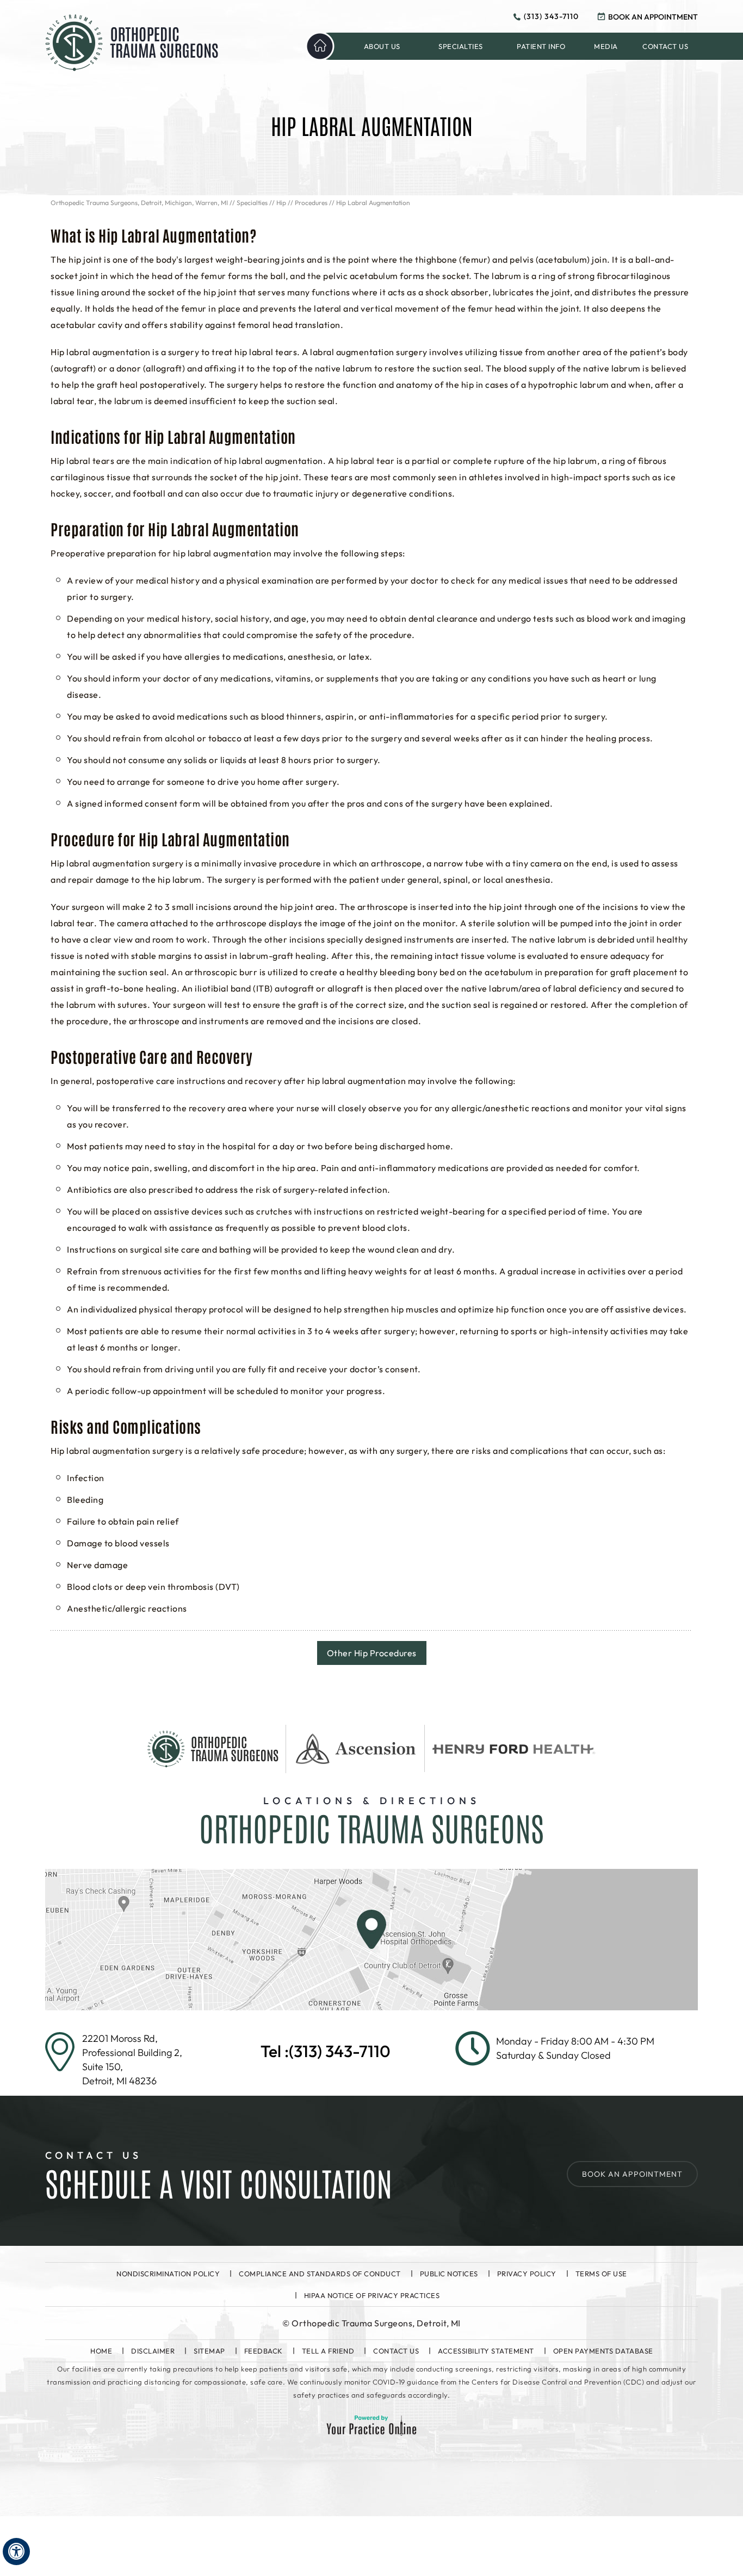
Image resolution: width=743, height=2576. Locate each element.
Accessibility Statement (486, 2351)
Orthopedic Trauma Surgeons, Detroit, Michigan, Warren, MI (139, 203)
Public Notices (449, 2274)
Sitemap (209, 2351)
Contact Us (396, 2351)
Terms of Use (601, 2274)
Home (320, 46)
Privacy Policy (527, 2274)
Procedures (311, 203)
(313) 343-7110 (551, 16)
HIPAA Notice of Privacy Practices (372, 2295)
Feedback (264, 2351)
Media (606, 46)
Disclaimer (153, 2351)
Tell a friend (328, 2351)
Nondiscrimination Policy (168, 2274)
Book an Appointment (653, 17)
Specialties (252, 203)
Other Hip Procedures (372, 1653)
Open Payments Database (603, 2351)
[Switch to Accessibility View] (16, 2552)
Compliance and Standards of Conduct (320, 2274)
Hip (281, 203)
